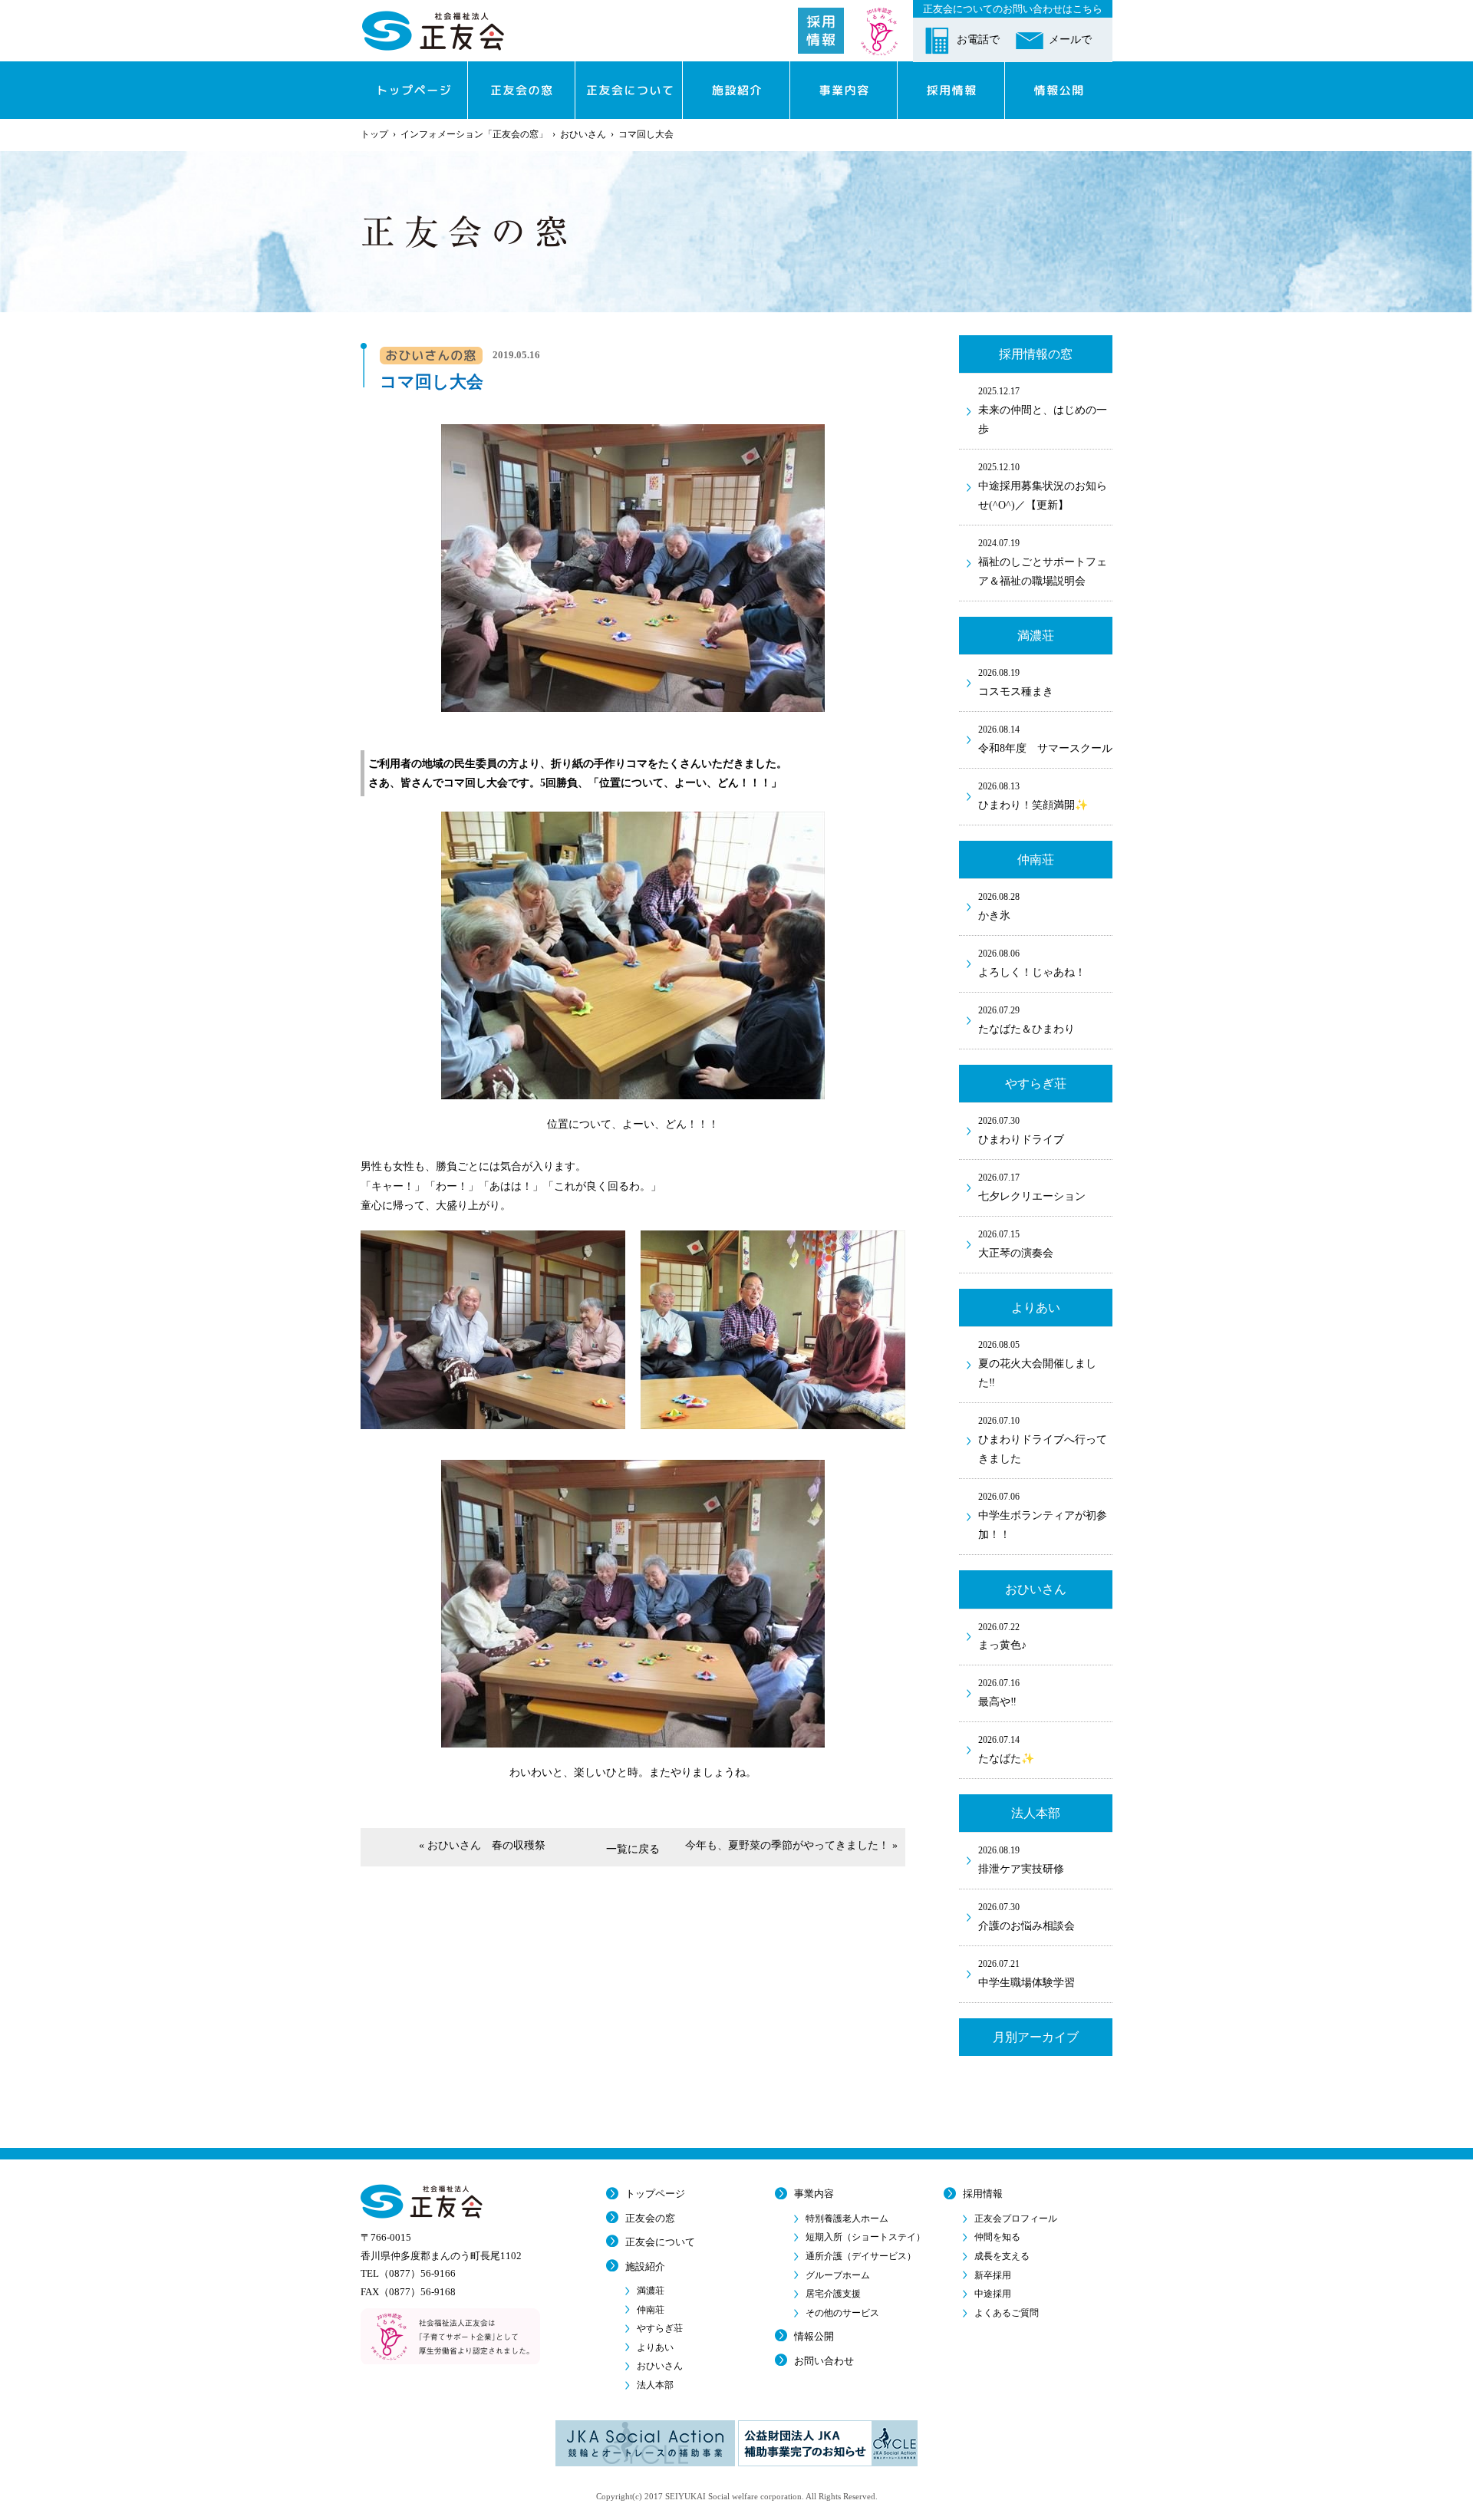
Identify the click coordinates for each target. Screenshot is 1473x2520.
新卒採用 (993, 2275)
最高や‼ (999, 1693)
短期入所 (865, 2237)
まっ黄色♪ (1002, 1637)
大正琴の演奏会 (1016, 1244)
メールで (1070, 40)
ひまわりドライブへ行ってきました (1043, 1440)
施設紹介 (645, 2266)
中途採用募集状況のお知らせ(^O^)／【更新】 (1043, 486)
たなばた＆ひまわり (1026, 1020)
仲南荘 (651, 2310)
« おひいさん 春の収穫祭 (482, 1845)
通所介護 (861, 2256)
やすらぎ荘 (660, 2328)
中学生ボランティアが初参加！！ (1043, 1516)
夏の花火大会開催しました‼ (1037, 1364)
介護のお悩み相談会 (1026, 1917)
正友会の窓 (650, 2218)
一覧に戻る (633, 1849)
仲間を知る (997, 2237)
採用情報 (983, 2194)
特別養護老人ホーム (847, 2219)
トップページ (655, 2194)
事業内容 (814, 2194)
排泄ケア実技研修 (1021, 1860)
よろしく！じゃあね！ (1032, 963)
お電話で (978, 40)
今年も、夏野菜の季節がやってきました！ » (791, 1845)
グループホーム (838, 2275)
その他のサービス (842, 2313)
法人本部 (655, 2385)
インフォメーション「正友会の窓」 (474, 134)
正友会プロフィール (1016, 2219)
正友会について (660, 2242)
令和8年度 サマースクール (1045, 739)
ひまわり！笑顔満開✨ (1033, 796)
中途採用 (993, 2294)
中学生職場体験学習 (1026, 1973)
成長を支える (1002, 2256)
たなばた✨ (1006, 1749)
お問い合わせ (824, 2361)
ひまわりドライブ (1021, 1130)
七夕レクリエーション (1032, 1187)
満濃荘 (651, 2291)
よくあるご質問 (1007, 2313)
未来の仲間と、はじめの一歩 (1043, 410)
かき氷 (999, 906)
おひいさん (583, 134)
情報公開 (814, 2336)
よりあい (655, 2347)
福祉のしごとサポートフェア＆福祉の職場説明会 (1043, 562)
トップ (374, 134)
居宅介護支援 (833, 2294)
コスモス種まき (1016, 682)
